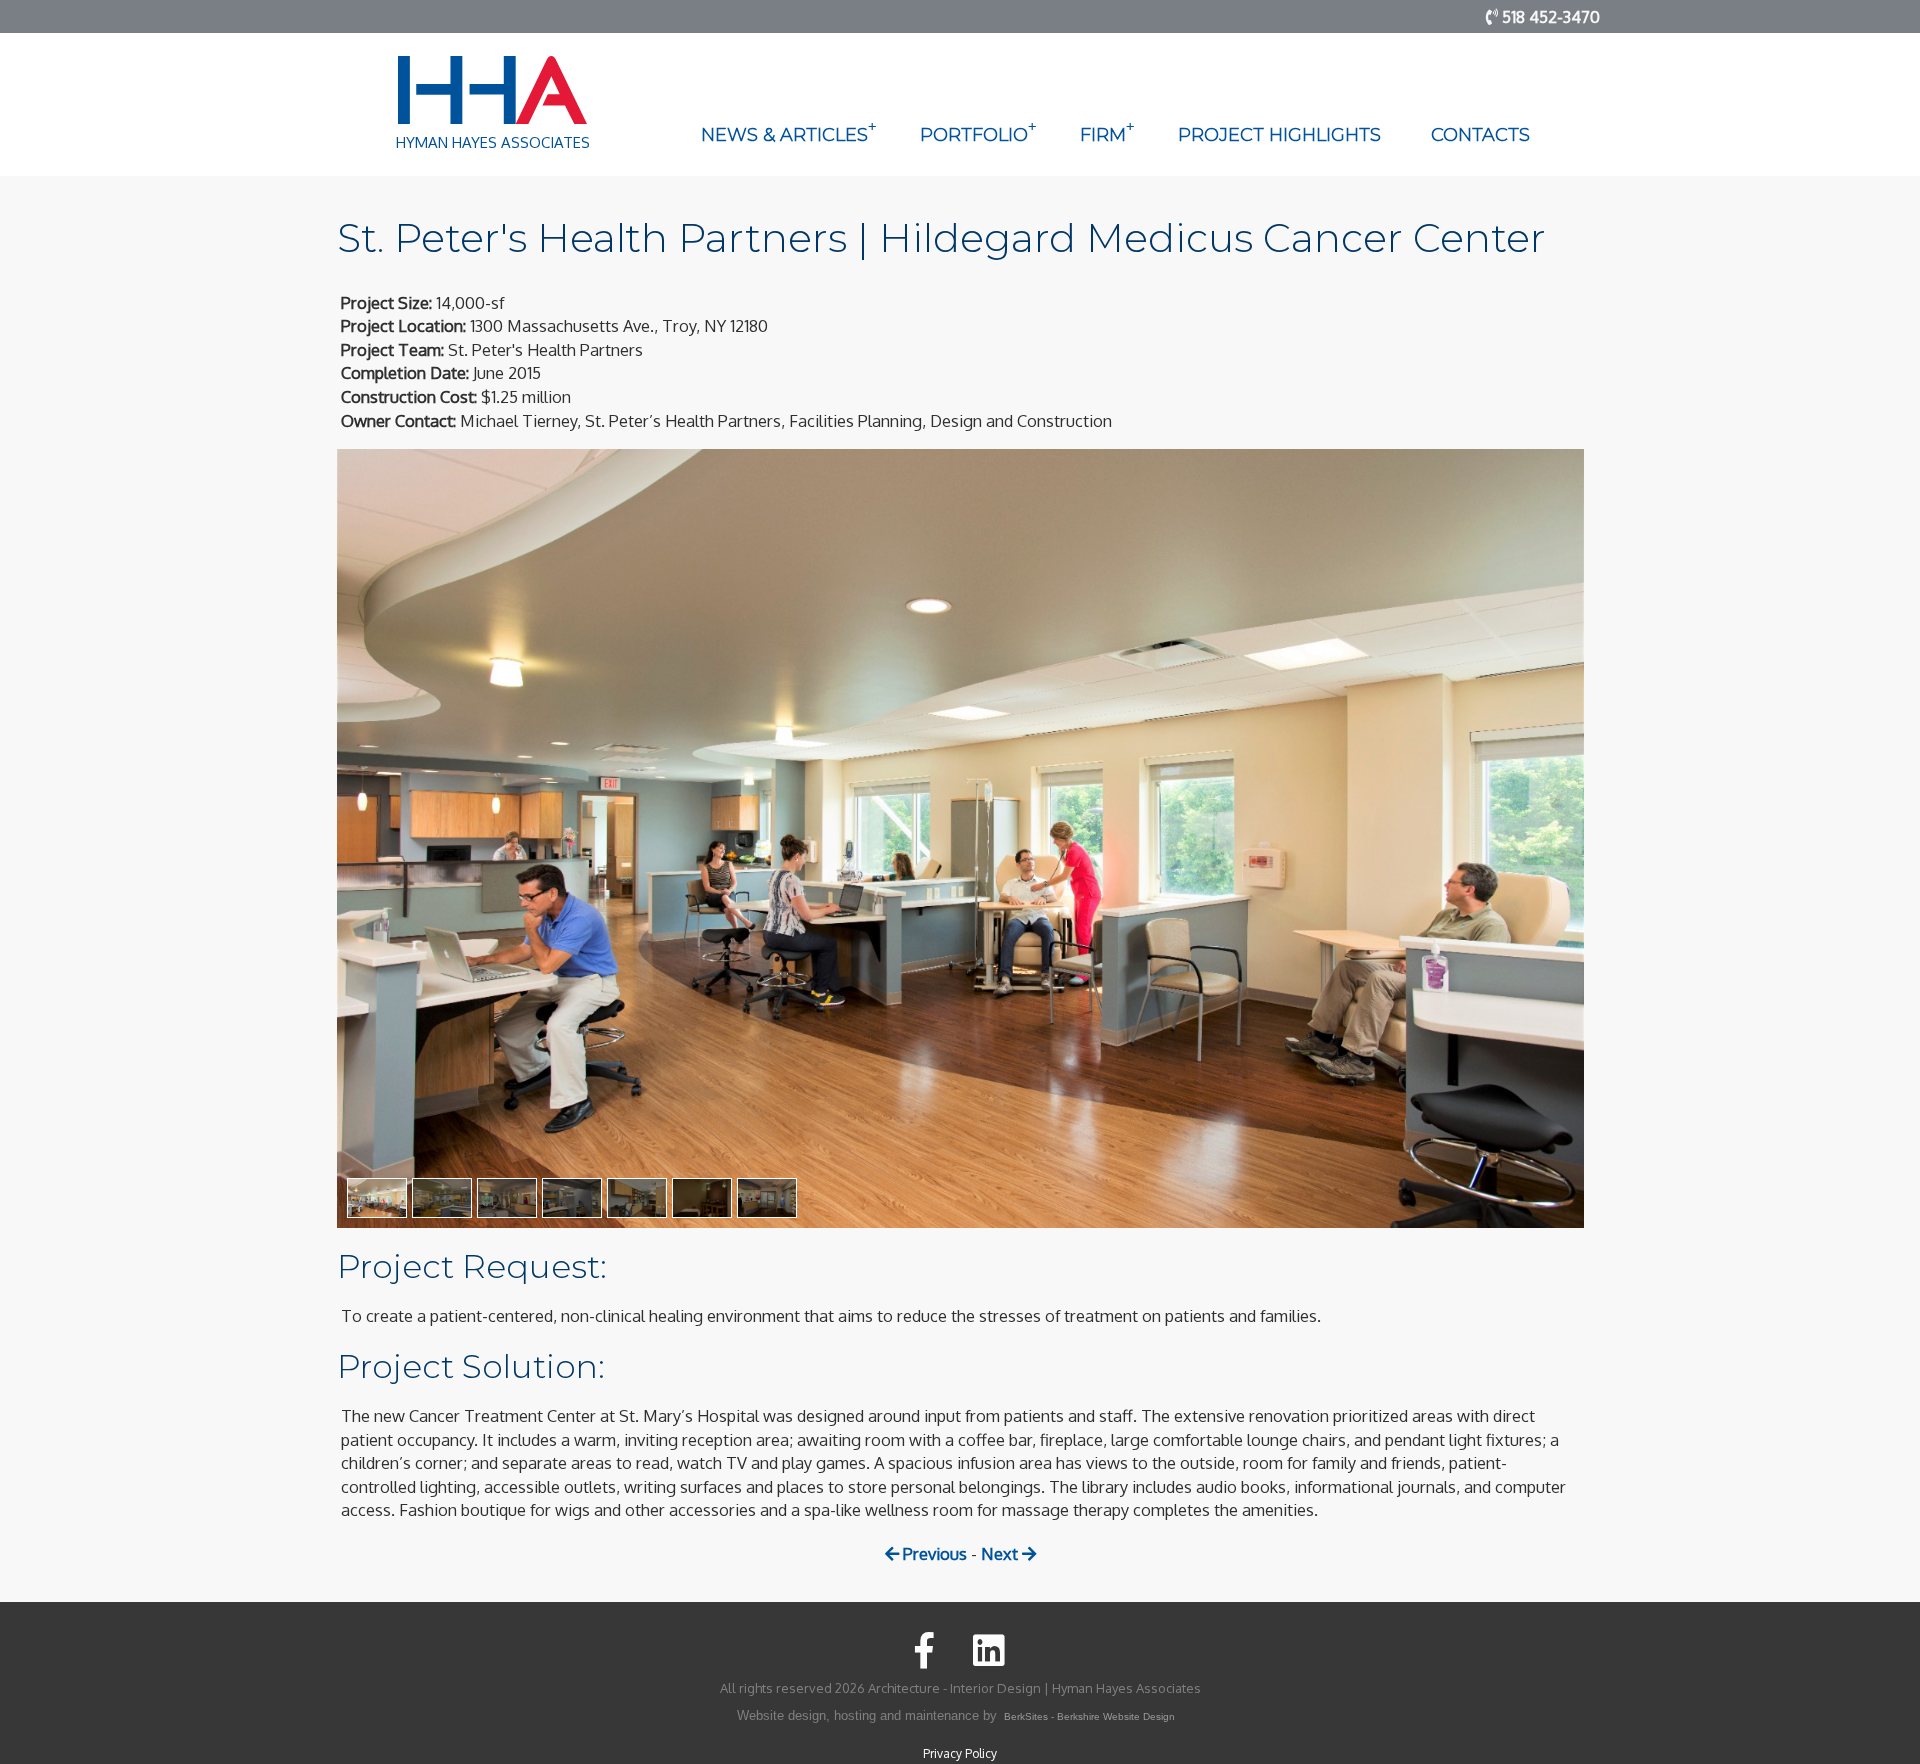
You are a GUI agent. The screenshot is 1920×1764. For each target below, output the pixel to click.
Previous (933, 1553)
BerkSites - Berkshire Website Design (1089, 1716)
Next (1001, 1553)
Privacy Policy (960, 1753)
